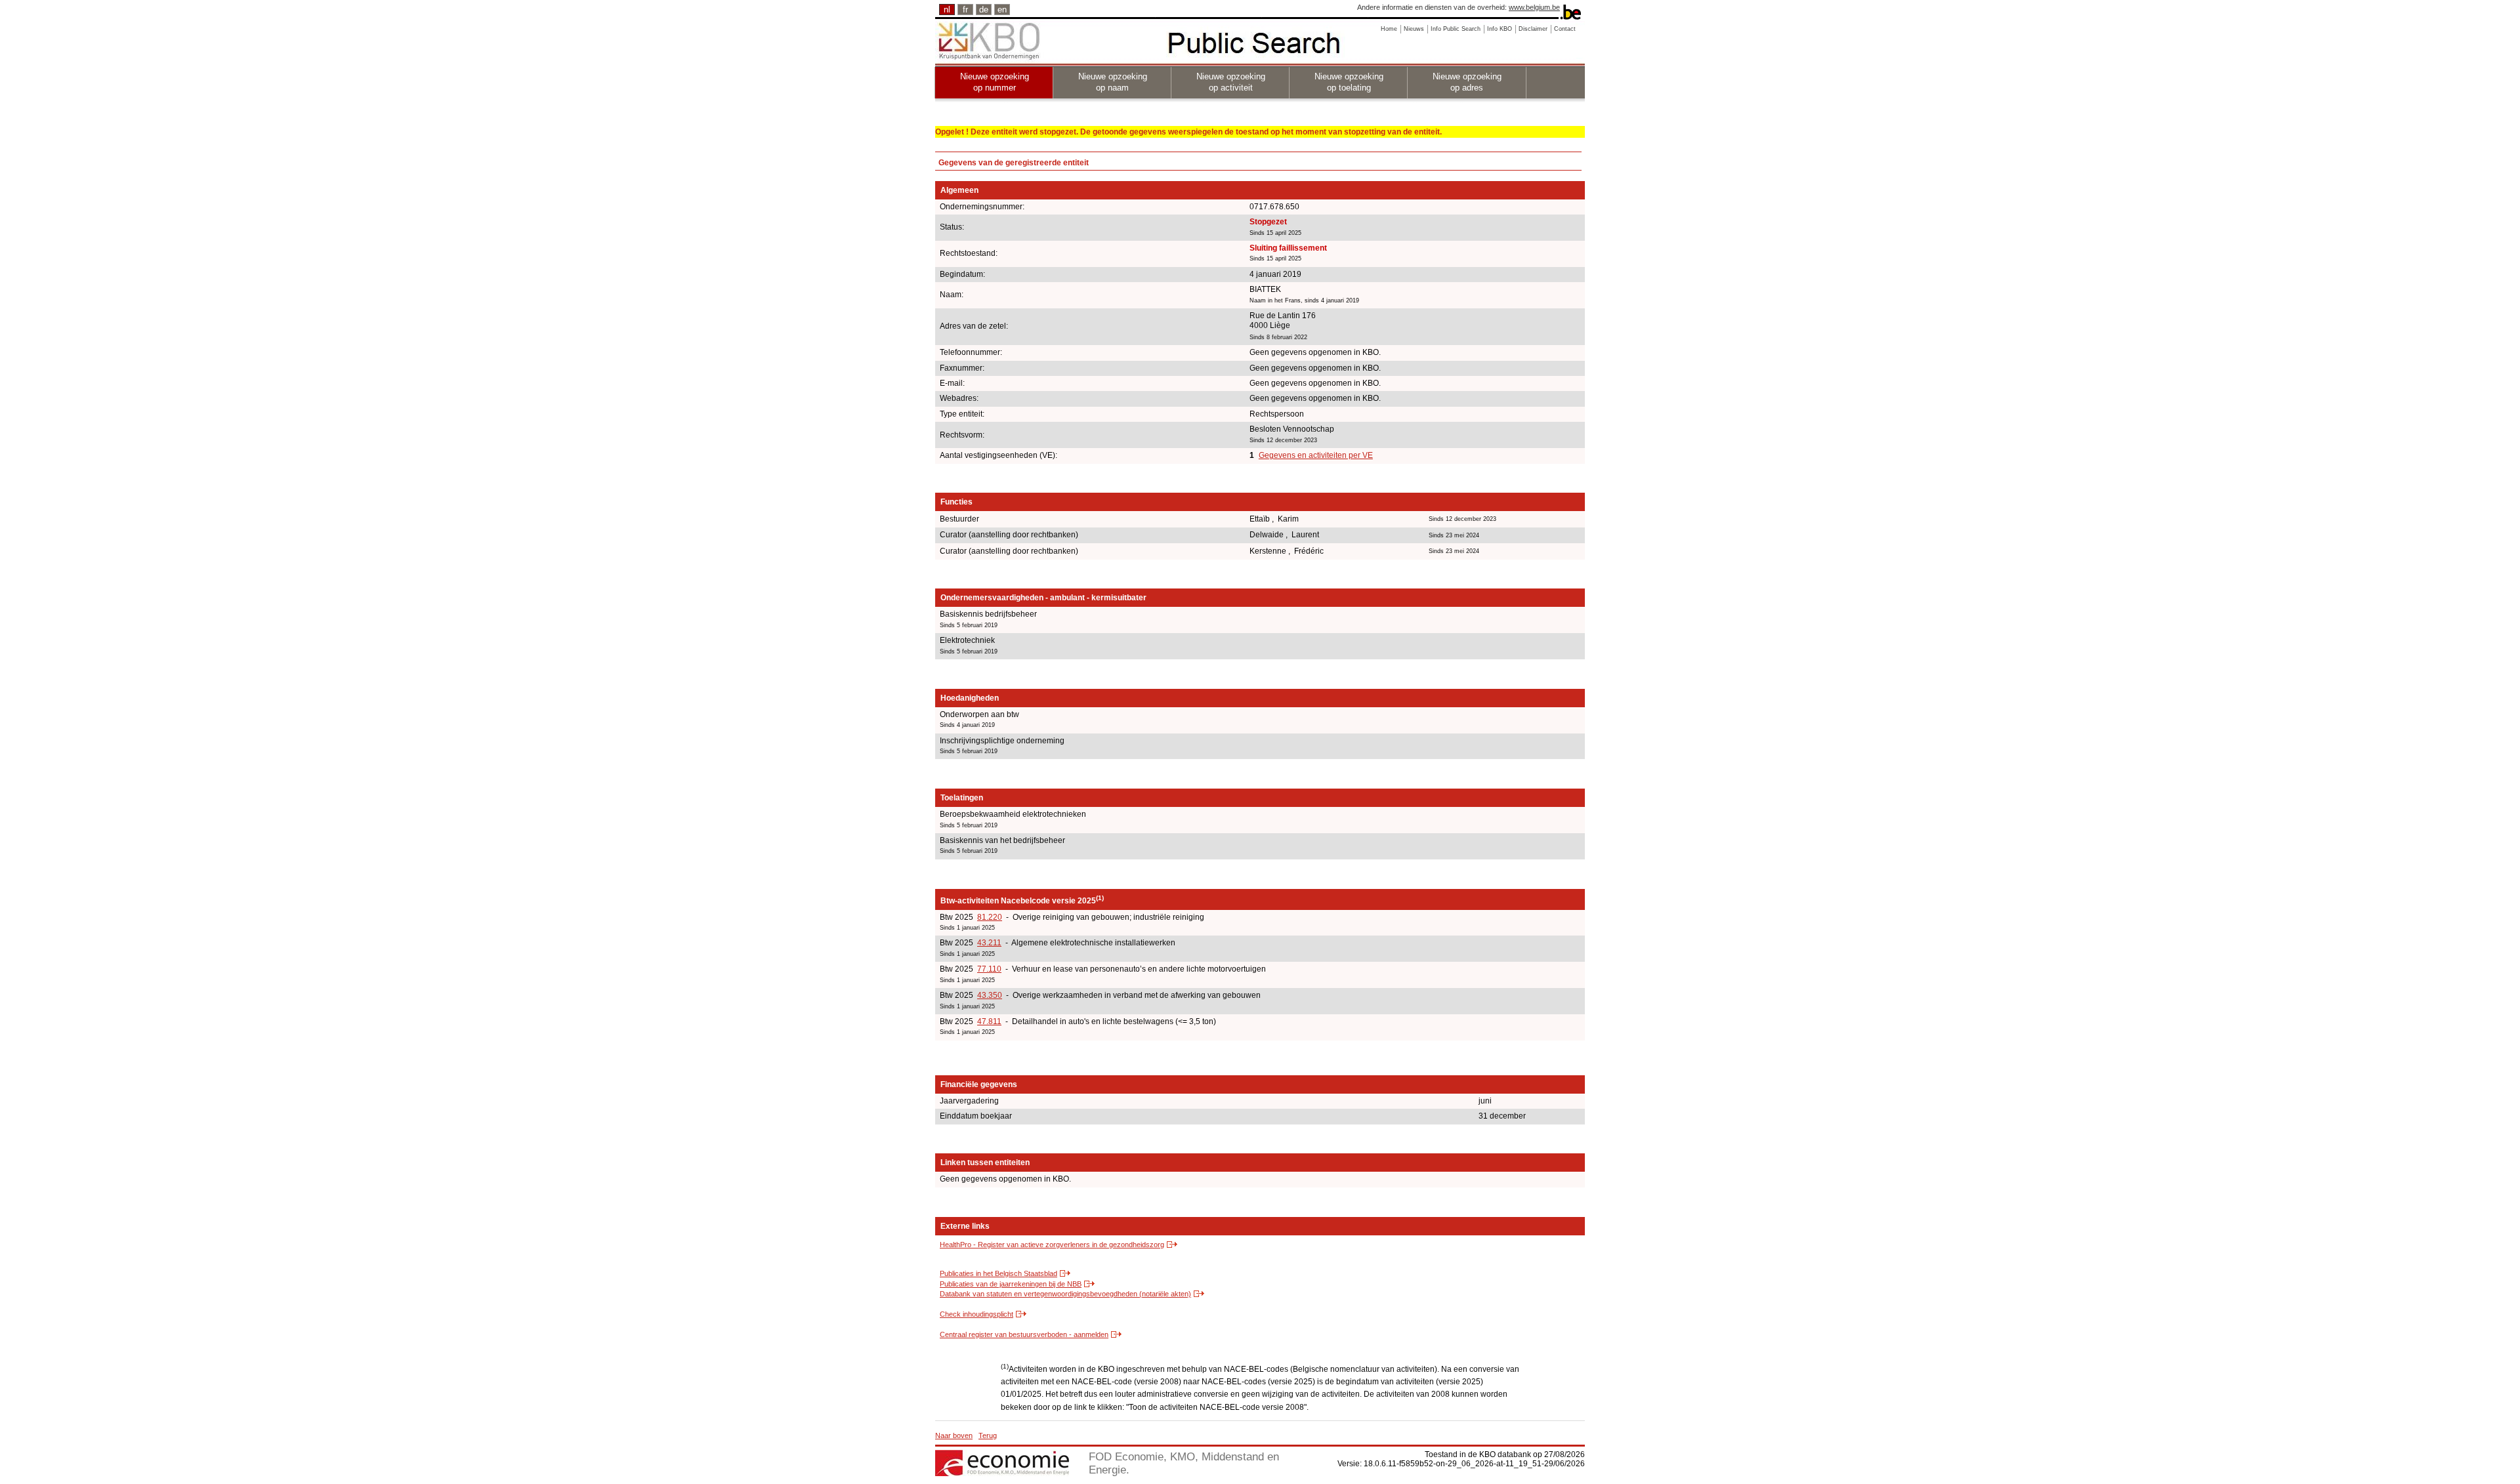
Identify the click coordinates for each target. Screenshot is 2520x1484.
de (984, 10)
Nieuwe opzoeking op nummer (995, 82)
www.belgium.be (1534, 7)
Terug (988, 1435)
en (1002, 10)
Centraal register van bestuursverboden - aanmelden (1024, 1334)
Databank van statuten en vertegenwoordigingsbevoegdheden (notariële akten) (1065, 1294)
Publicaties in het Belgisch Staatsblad (998, 1273)
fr (965, 10)
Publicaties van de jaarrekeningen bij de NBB (1011, 1284)
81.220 (990, 917)
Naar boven (954, 1435)
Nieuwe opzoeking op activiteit (1231, 82)
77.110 (989, 969)
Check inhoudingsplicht (976, 1314)
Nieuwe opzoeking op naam (1113, 82)
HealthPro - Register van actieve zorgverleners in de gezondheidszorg (1052, 1245)
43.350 (990, 995)
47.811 (989, 1021)
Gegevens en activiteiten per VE (1316, 455)
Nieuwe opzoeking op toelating (1349, 82)
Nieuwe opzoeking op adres (1467, 82)
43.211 (989, 943)
